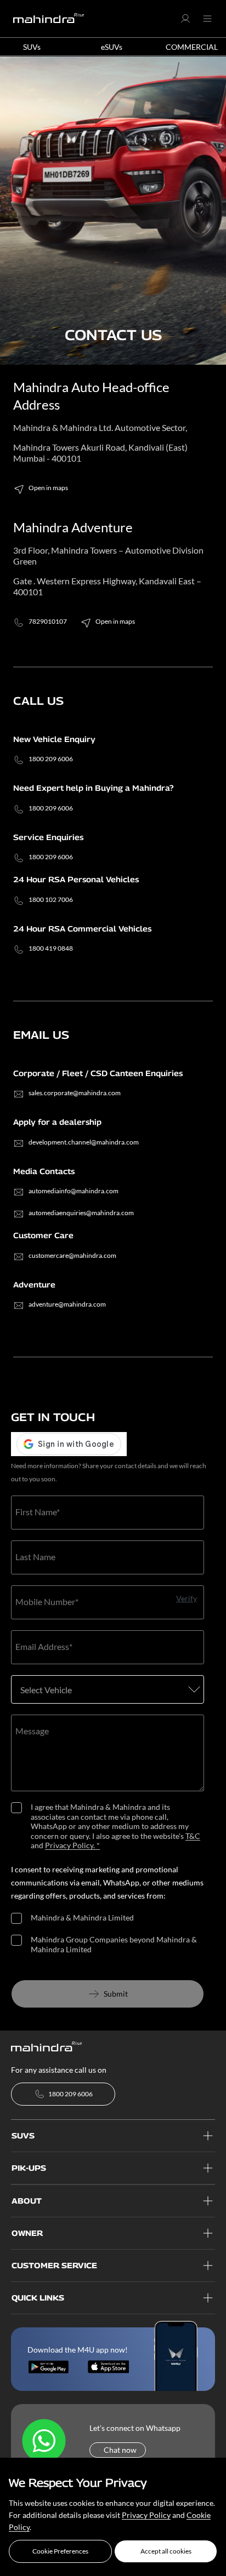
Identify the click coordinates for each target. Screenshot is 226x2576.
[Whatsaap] (44, 2441)
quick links (38, 2298)
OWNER (27, 2233)
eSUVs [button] (112, 47)
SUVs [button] (32, 47)
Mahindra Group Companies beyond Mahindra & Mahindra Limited (114, 1944)
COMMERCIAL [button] (192, 47)
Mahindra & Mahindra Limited (82, 1917)
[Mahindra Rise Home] (49, 19)
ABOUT (27, 2201)
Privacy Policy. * (72, 1845)
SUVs (23, 2135)
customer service (54, 2265)
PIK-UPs (29, 2168)
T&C (193, 1836)
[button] (60, 2551)
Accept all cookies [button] (166, 2551)
